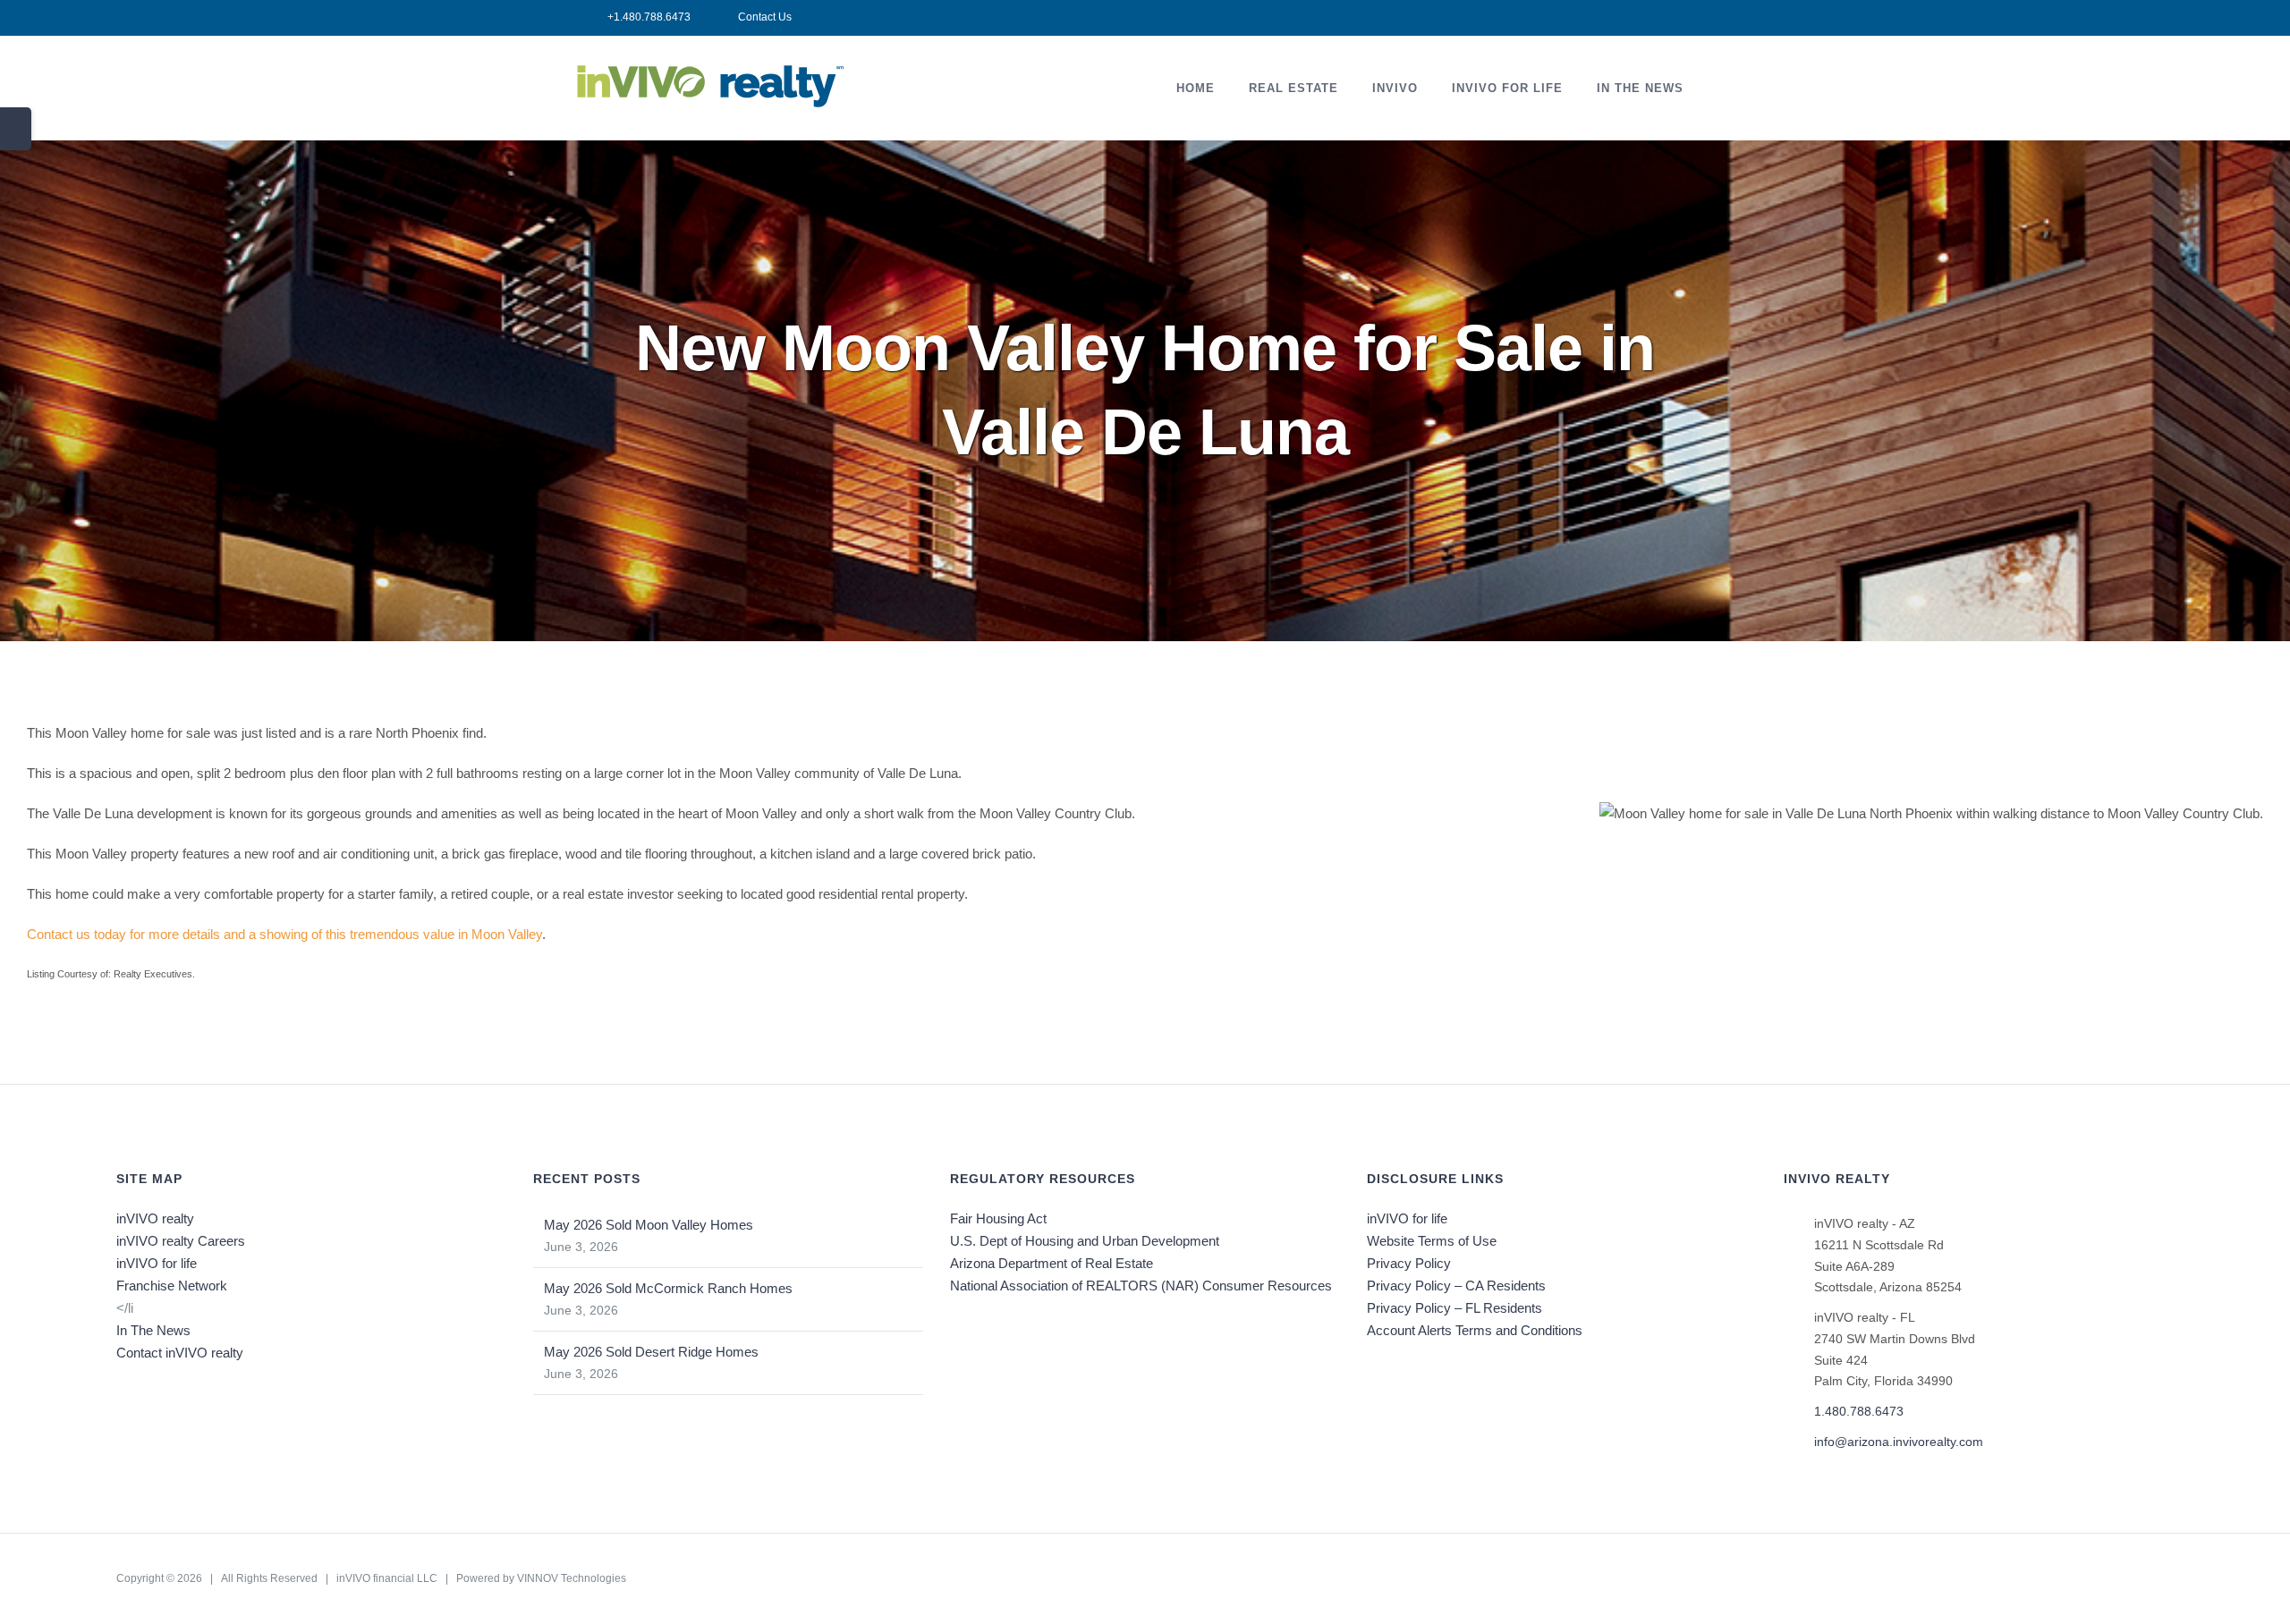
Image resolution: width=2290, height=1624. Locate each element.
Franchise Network (172, 1286)
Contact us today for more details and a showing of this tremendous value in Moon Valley (284, 934)
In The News (153, 1330)
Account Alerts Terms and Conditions (1475, 1330)
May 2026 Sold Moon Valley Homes (649, 1225)
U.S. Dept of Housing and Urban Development (1085, 1241)
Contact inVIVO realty (180, 1353)
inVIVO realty (155, 1218)
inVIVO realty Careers (181, 1241)
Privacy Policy (1409, 1263)
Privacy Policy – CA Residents (1456, 1286)
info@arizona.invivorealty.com (1899, 1442)
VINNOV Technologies (572, 1578)
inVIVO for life (157, 1263)
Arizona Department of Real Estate (1052, 1263)
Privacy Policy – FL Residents (1455, 1308)
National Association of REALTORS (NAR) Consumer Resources (1141, 1286)
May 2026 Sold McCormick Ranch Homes (668, 1288)
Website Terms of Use (1432, 1241)
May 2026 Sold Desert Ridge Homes (651, 1352)
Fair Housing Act (998, 1218)
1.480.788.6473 (1859, 1411)
